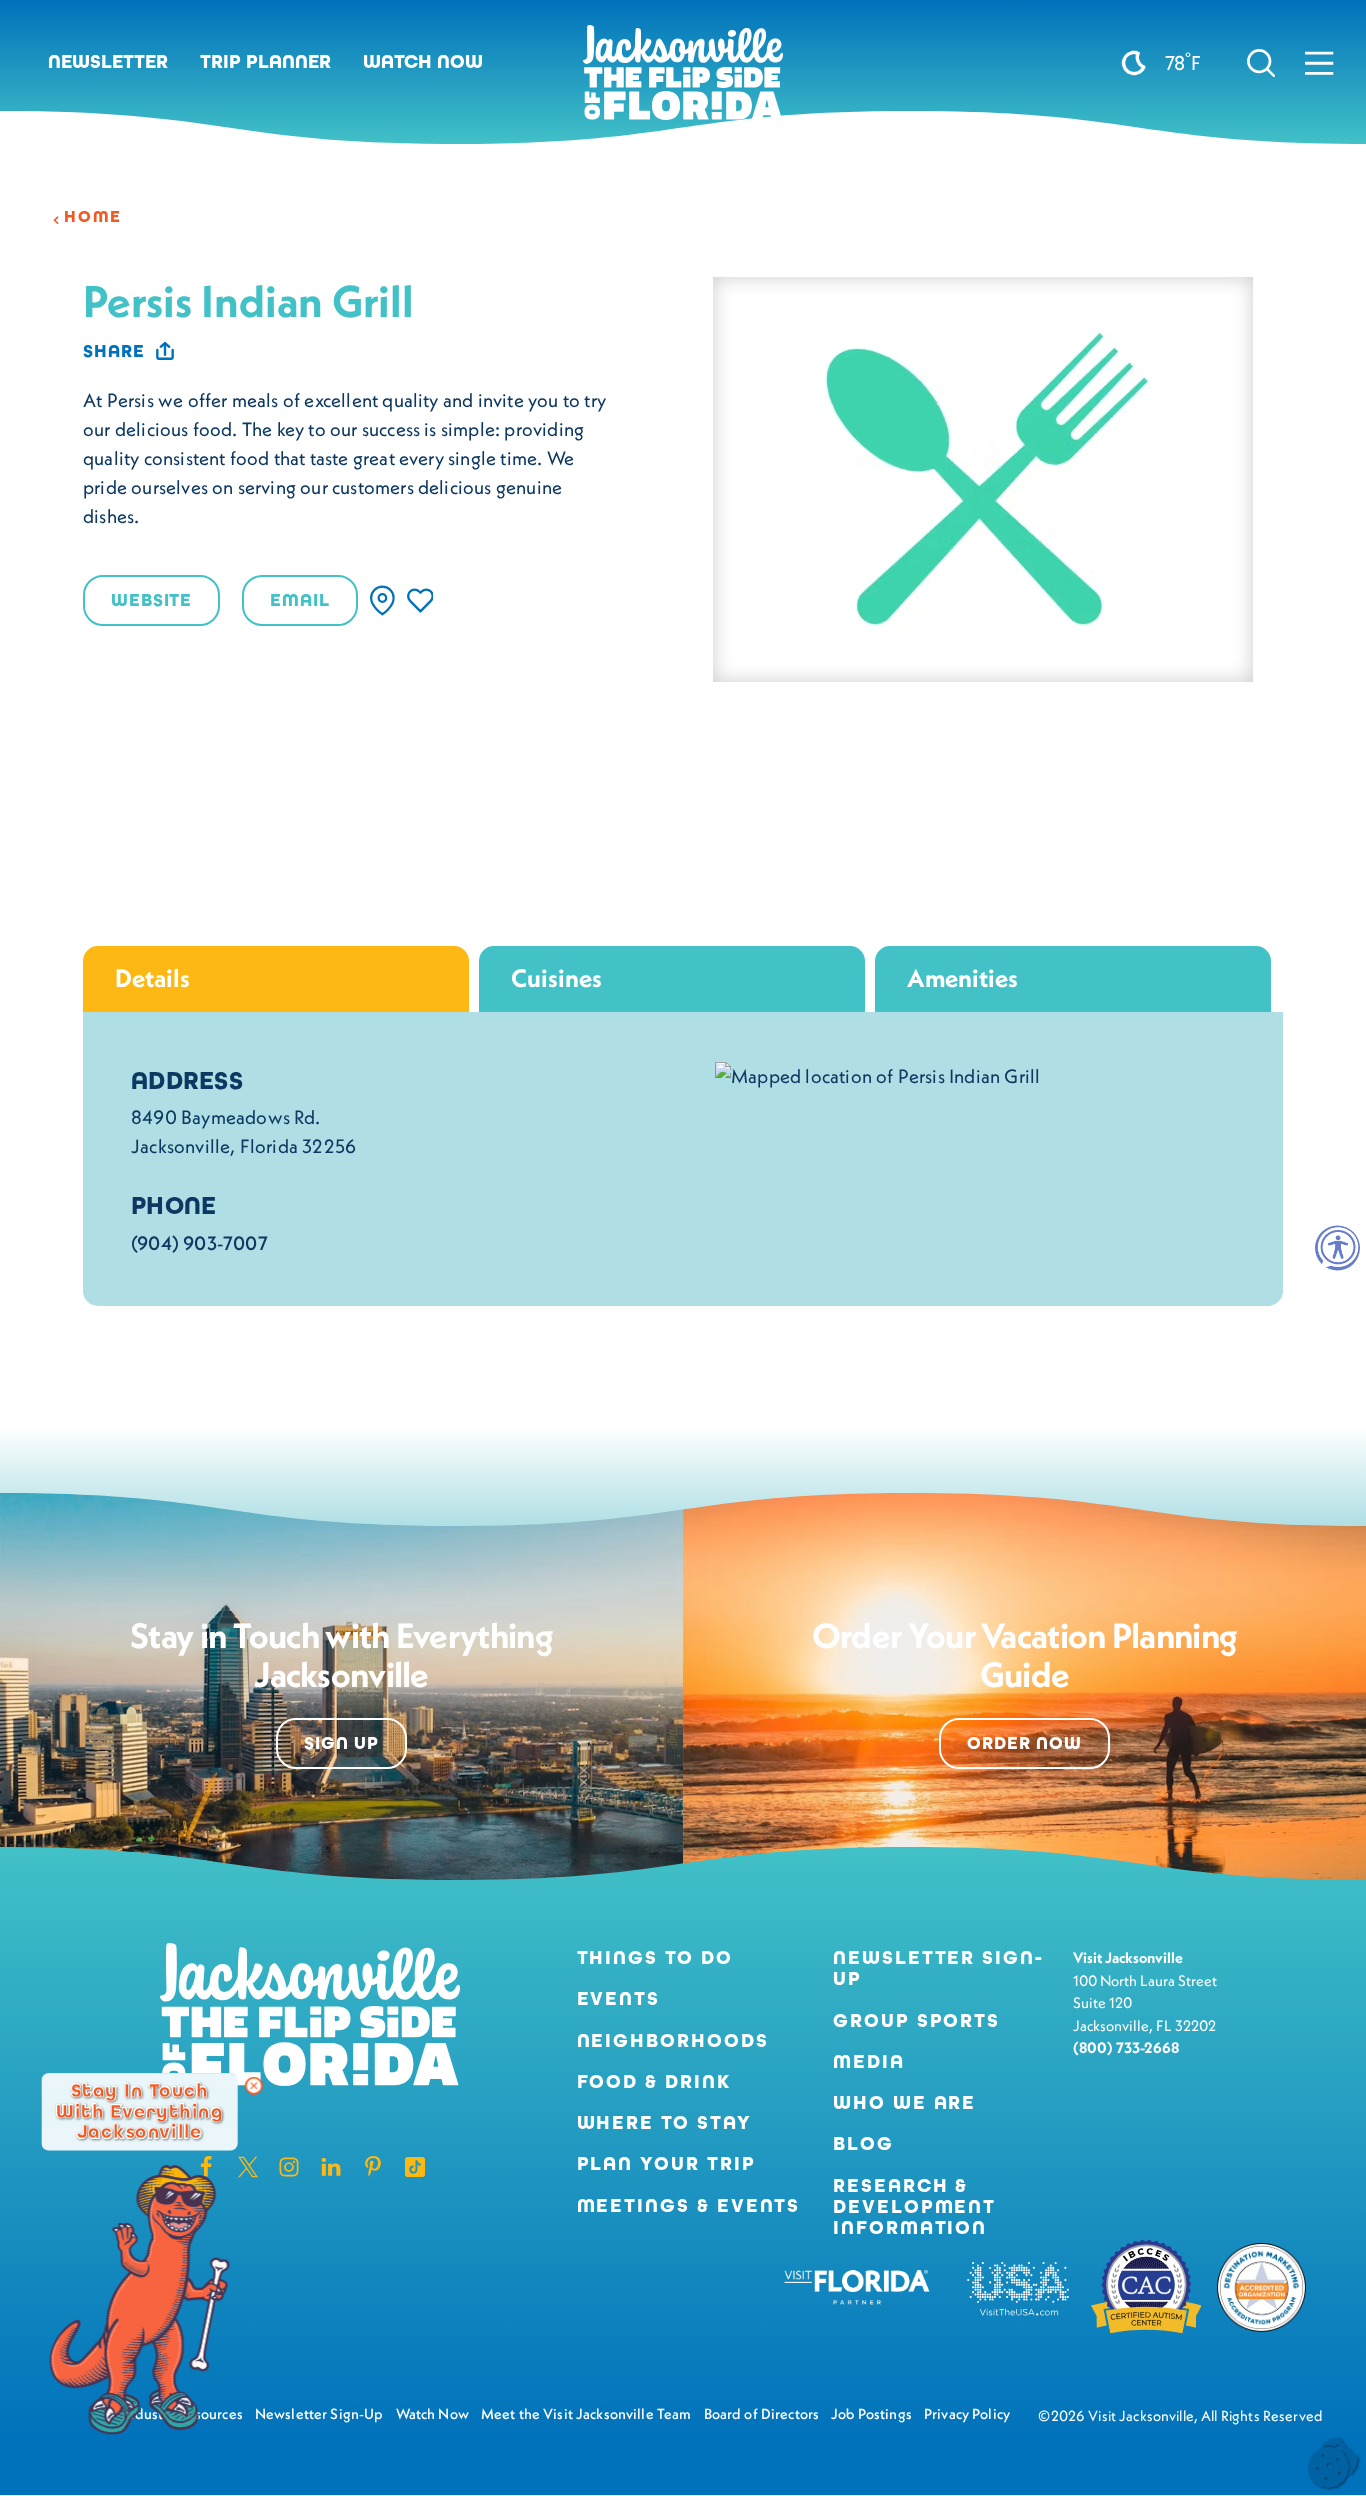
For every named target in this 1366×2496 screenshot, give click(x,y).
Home (93, 217)
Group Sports (916, 2020)
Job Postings (871, 2414)
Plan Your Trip (666, 2163)
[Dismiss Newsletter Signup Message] (254, 2086)
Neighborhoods (673, 2040)
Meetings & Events (689, 2205)
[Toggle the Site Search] (1261, 62)
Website (151, 600)
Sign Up (341, 1743)
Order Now (1024, 1743)
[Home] (683, 80)
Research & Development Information (914, 2207)
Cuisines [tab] (556, 978)
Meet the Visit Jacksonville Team (586, 2414)
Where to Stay (664, 2122)
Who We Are (904, 2102)
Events (619, 1998)
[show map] (382, 600)
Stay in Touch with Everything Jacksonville (139, 2111)
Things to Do (655, 1957)
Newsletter (108, 61)
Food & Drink (654, 2081)
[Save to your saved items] (420, 600)
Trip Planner (265, 61)
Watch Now (423, 61)
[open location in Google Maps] (877, 1074)
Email (299, 600)
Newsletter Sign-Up (938, 1968)
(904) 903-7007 (199, 1243)
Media (869, 2061)
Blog (863, 2143)
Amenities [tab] (962, 978)
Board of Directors (762, 2414)
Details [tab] (152, 978)
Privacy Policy (967, 2414)
